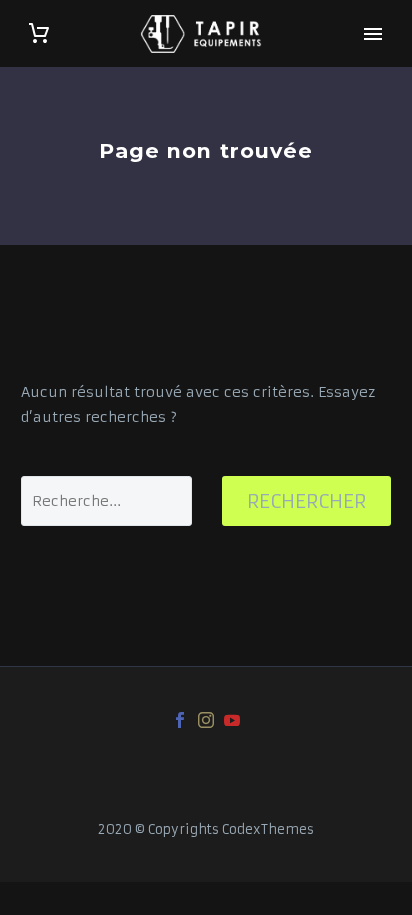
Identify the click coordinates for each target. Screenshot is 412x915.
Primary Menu (373, 34)
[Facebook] (180, 720)
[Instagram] (206, 720)
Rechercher (306, 501)
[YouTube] (232, 720)
